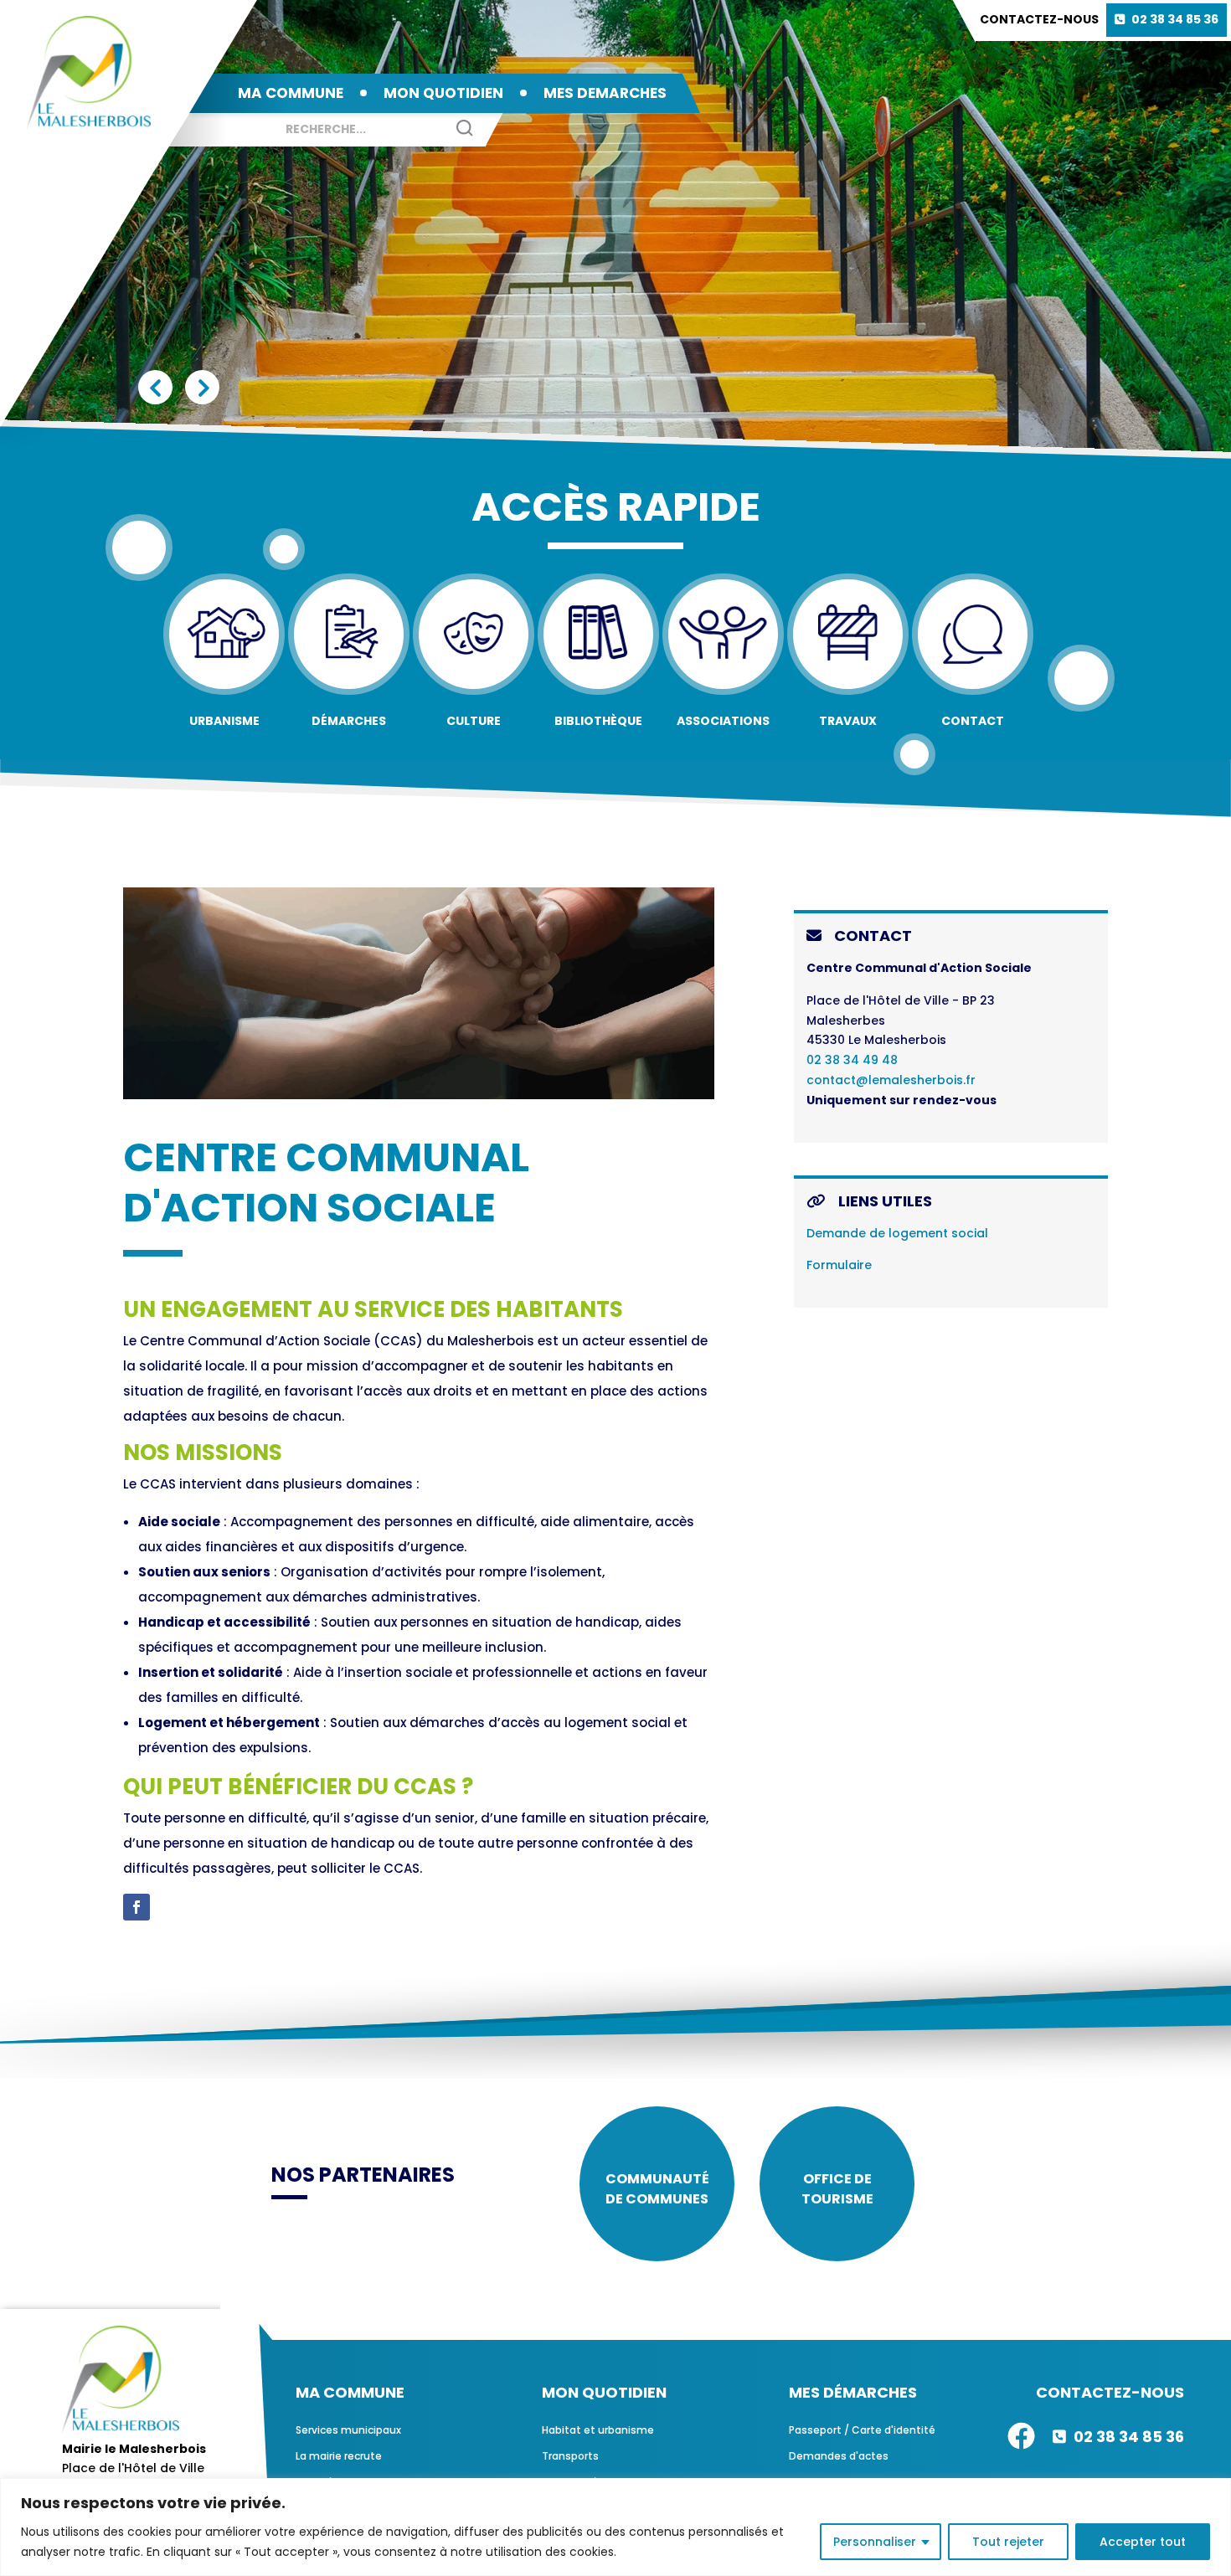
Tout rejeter (1008, 2542)
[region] (615, 2527)
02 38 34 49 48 (852, 1060)
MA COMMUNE (291, 93)
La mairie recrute (339, 2456)
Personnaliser (875, 2542)
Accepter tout (1143, 2542)
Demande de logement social (897, 1233)
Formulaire (839, 1265)
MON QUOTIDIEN (443, 93)
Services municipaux (348, 2430)
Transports (570, 2456)
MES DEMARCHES (605, 93)
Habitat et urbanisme (598, 2430)
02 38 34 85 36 (1175, 19)
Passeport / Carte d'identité (862, 2430)
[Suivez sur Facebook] (136, 1907)
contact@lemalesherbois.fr (891, 1080)
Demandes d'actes (839, 2456)
